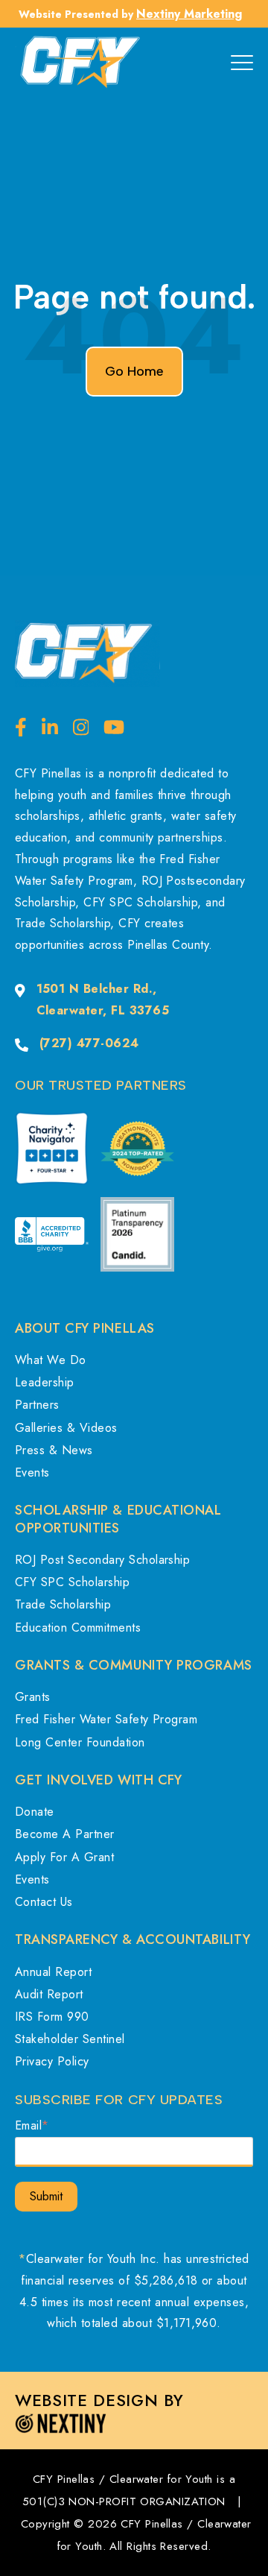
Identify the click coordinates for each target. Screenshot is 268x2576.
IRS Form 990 (52, 2017)
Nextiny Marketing (189, 14)
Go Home (134, 371)
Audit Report (49, 1994)
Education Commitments (78, 1628)
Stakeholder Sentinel (70, 2039)
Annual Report (53, 1972)
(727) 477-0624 (89, 1043)
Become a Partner (65, 1834)
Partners (37, 1405)
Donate (35, 1812)
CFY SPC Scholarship (72, 1582)
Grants (33, 1697)
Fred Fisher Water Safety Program (106, 1719)
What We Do (51, 1360)
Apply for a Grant (64, 1857)
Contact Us (44, 1902)
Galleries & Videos (66, 1428)
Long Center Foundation (80, 1742)
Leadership (45, 1382)
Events (32, 1472)
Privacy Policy (52, 2061)
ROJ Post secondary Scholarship (102, 1560)
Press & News (54, 1450)
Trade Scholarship (63, 1604)
